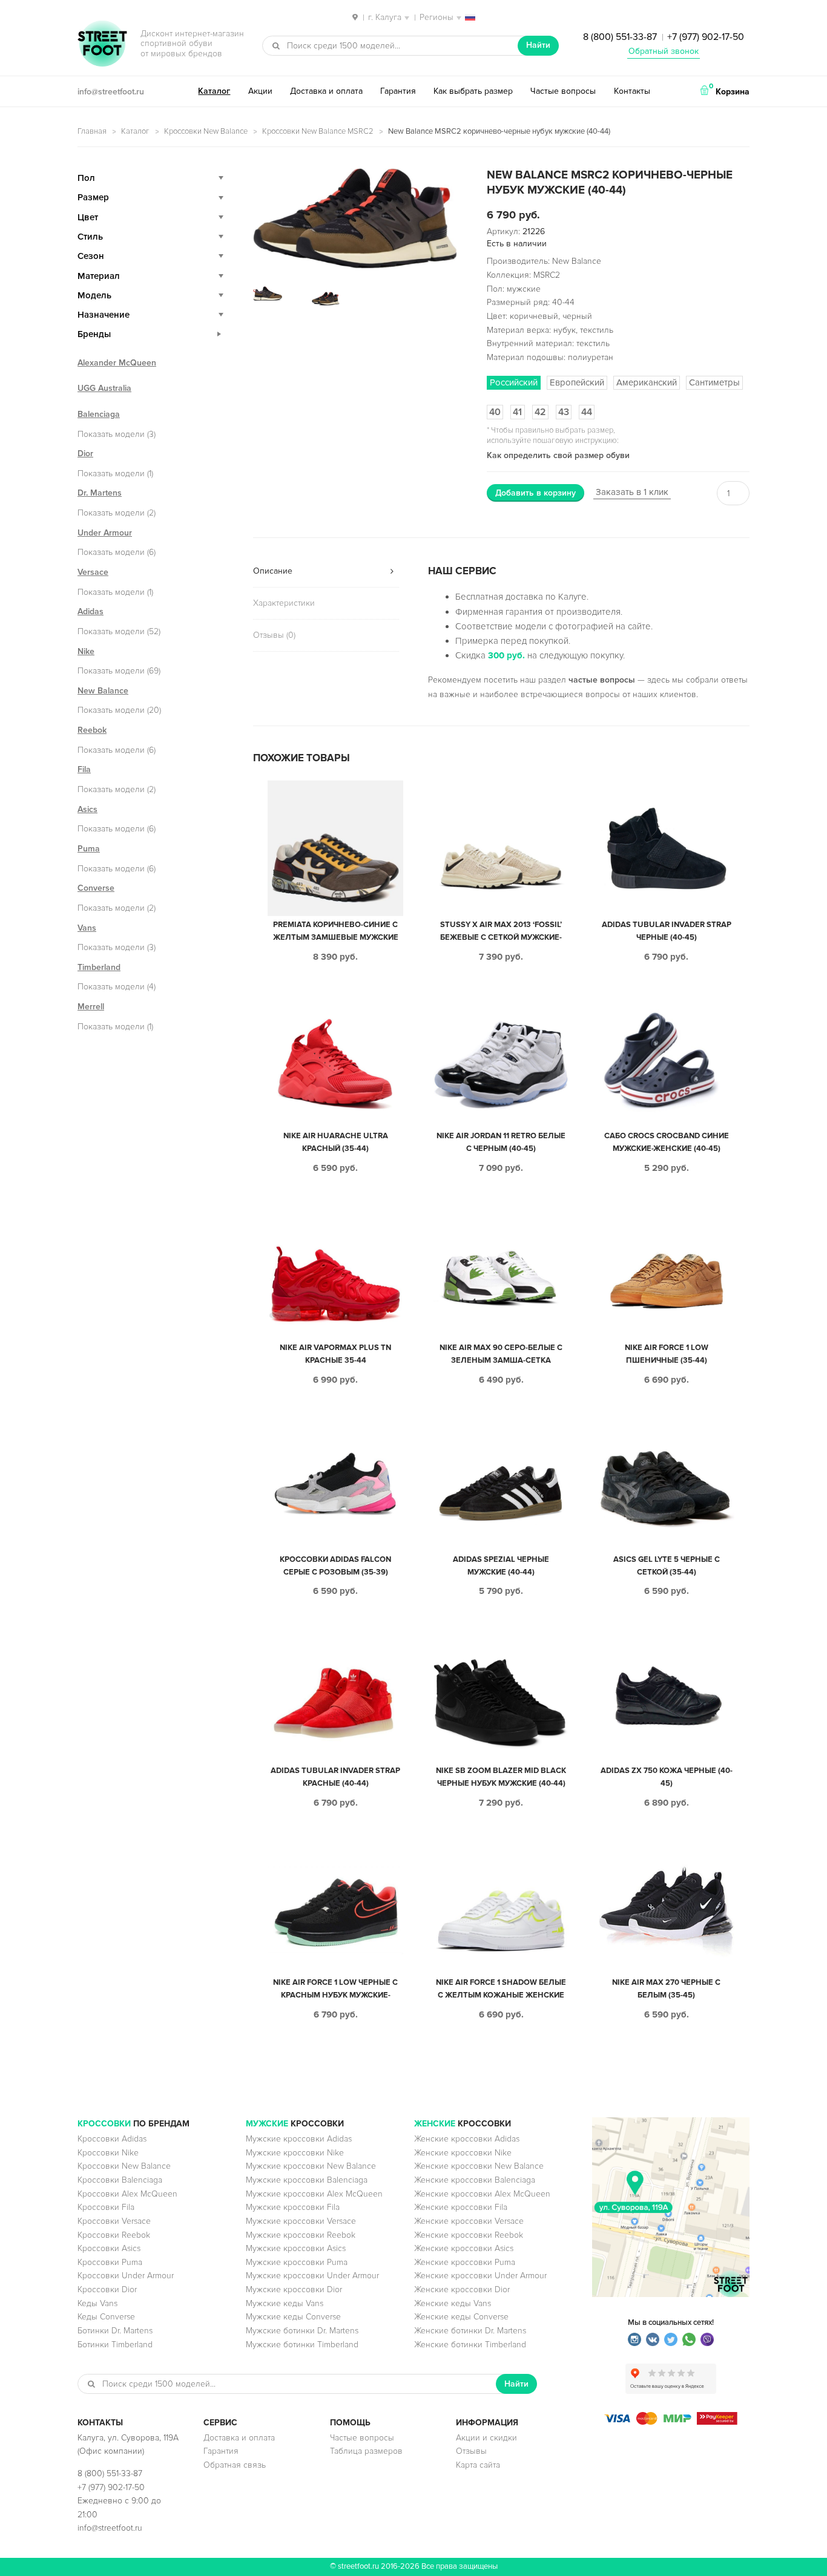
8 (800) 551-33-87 (620, 37)
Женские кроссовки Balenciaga (475, 2180)
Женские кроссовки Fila (461, 2207)
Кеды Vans (97, 2303)
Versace (93, 572)
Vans (87, 928)
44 (587, 412)
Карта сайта (478, 2465)
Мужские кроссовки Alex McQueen (314, 2194)
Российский (514, 382)
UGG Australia (104, 388)
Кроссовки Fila (106, 2207)
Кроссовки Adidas (112, 2139)
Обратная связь (235, 2465)
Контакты (632, 91)
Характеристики (284, 603)
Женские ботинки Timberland (470, 2345)
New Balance (103, 691)
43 (564, 412)
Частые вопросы (563, 91)
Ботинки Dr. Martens (115, 2331)
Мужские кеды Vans (285, 2303)
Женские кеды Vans (453, 2303)
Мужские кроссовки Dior (294, 2289)
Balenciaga (99, 414)
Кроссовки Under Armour (126, 2276)
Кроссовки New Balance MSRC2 (318, 131)
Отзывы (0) (274, 635)
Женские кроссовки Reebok (469, 2235)
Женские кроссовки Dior (462, 2289)
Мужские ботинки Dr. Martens (302, 2331)
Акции (260, 91)
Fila (84, 769)
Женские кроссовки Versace (469, 2221)
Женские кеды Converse (461, 2317)
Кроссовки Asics (109, 2248)
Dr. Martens (100, 493)
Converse (96, 888)
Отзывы (471, 2451)
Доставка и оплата (326, 91)
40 (495, 412)
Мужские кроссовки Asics (296, 2248)
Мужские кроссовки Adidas (299, 2139)
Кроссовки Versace (114, 2221)
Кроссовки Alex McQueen (127, 2194)
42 (540, 412)
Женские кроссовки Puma (465, 2262)
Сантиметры (714, 382)
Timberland (99, 967)
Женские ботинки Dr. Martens (470, 2331)
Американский (647, 382)
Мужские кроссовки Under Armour (312, 2276)
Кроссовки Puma (110, 2262)
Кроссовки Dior (107, 2289)
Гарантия (398, 91)
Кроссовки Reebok (114, 2235)
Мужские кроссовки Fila (293, 2207)
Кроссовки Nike (108, 2153)
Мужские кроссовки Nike (295, 2153)
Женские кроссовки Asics (464, 2248)
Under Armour (105, 533)
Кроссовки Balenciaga (120, 2180)
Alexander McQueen (117, 363)
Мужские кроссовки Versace (301, 2221)
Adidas (91, 611)
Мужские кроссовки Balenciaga (307, 2180)
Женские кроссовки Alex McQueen (482, 2194)
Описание (273, 571)
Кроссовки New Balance (206, 131)
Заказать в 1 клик (632, 492)
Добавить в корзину (535, 493)
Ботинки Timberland (115, 2345)
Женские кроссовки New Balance (479, 2166)
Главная (92, 131)
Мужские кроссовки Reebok (301, 2235)
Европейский (577, 382)
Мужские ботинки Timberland (302, 2345)
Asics (87, 809)
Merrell (91, 1007)
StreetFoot (102, 45)
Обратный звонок (664, 51)
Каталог (214, 91)
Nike (86, 651)
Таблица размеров (366, 2451)
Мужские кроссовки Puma (297, 2262)
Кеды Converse (106, 2317)
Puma (89, 849)
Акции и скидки (486, 2438)
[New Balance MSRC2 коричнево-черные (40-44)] (355, 218)
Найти (538, 45)
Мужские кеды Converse (293, 2317)
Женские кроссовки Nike (463, 2153)
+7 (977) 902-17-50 (706, 37)
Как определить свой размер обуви (558, 455)
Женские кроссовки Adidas (467, 2139)
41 (517, 412)
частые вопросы (602, 680)
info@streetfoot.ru (111, 92)
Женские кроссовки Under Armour (480, 2276)
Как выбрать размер (473, 91)
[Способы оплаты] (671, 2422)
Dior (85, 454)
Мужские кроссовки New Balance (311, 2166)
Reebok (92, 730)
